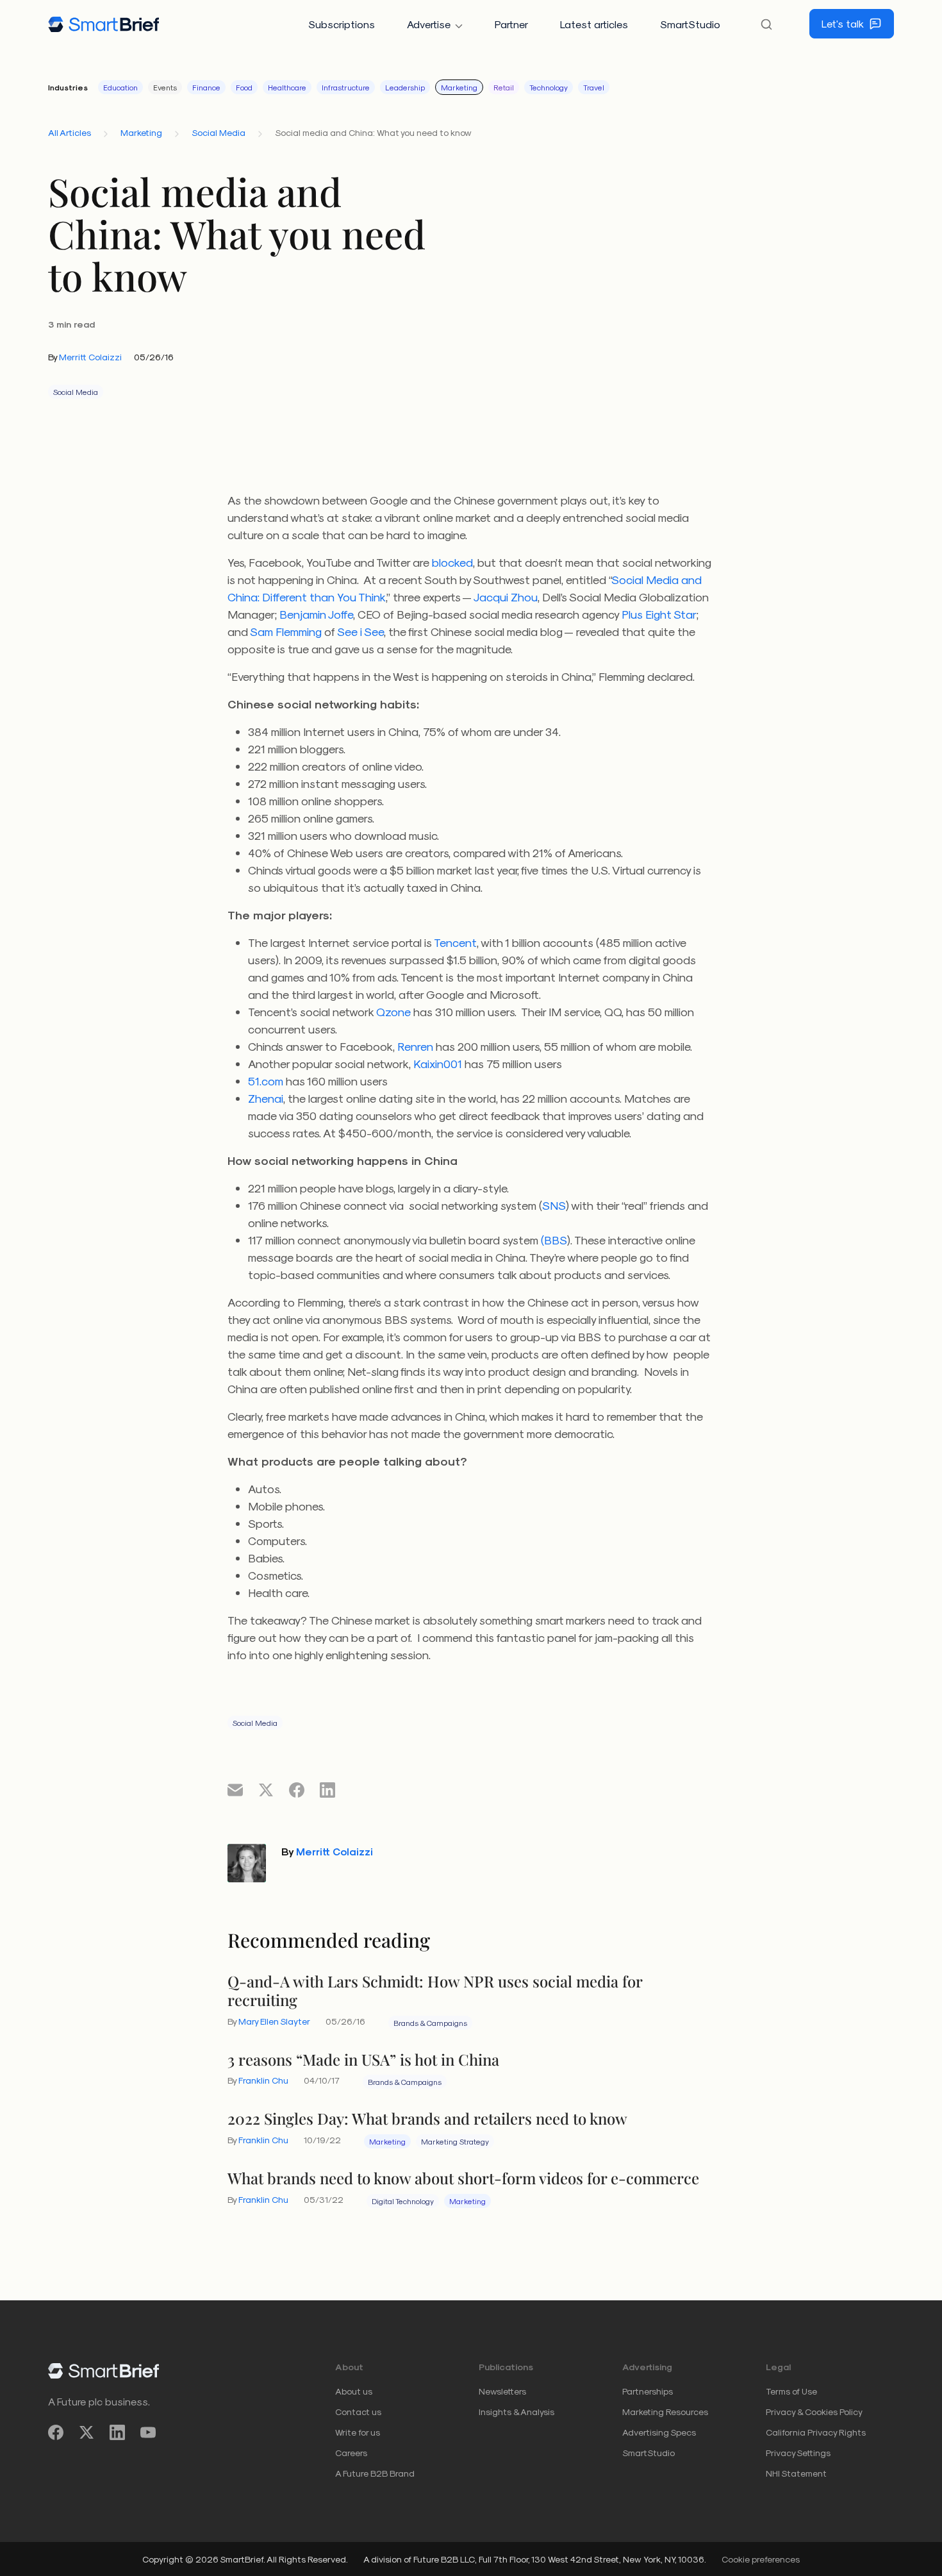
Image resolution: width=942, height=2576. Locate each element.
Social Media (219, 132)
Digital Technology (403, 2201)
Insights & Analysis (516, 2412)
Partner (511, 24)
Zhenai (266, 1098)
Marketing (459, 87)
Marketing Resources (665, 2412)
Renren (415, 1046)
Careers (351, 2453)
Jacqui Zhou (506, 597)
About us (354, 2391)
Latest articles (594, 24)
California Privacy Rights (816, 2432)
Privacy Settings (798, 2453)
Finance (206, 87)
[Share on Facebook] (297, 1789)
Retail (504, 87)
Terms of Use (791, 2391)
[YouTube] (148, 2433)
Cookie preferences (761, 2559)
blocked (452, 562)
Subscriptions (342, 24)
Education (120, 87)
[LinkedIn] (117, 2433)
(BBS (554, 1240)
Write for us (358, 2432)
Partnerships (648, 2391)
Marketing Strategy (455, 2141)
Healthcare (287, 87)
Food (244, 87)
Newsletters (502, 2391)
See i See (360, 631)
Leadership (405, 87)
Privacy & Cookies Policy (814, 2412)
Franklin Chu (263, 2080)
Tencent (455, 942)
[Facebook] (56, 2433)
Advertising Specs (659, 2432)
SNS (554, 1205)
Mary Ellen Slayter (274, 2021)
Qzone (393, 1011)
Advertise (429, 24)
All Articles (70, 132)
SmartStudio (690, 24)
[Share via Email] (235, 1789)
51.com (266, 1081)
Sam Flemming (286, 631)
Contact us (358, 2412)
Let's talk (843, 23)
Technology (549, 87)
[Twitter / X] (87, 2433)
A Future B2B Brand (375, 2473)
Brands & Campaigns (430, 2023)
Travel (594, 87)
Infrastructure (346, 87)
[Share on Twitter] (266, 1789)
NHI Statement (796, 2473)
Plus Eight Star (659, 614)
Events (165, 87)
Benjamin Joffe (316, 614)
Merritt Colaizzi (90, 357)
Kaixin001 (438, 1063)
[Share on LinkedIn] (327, 1789)
